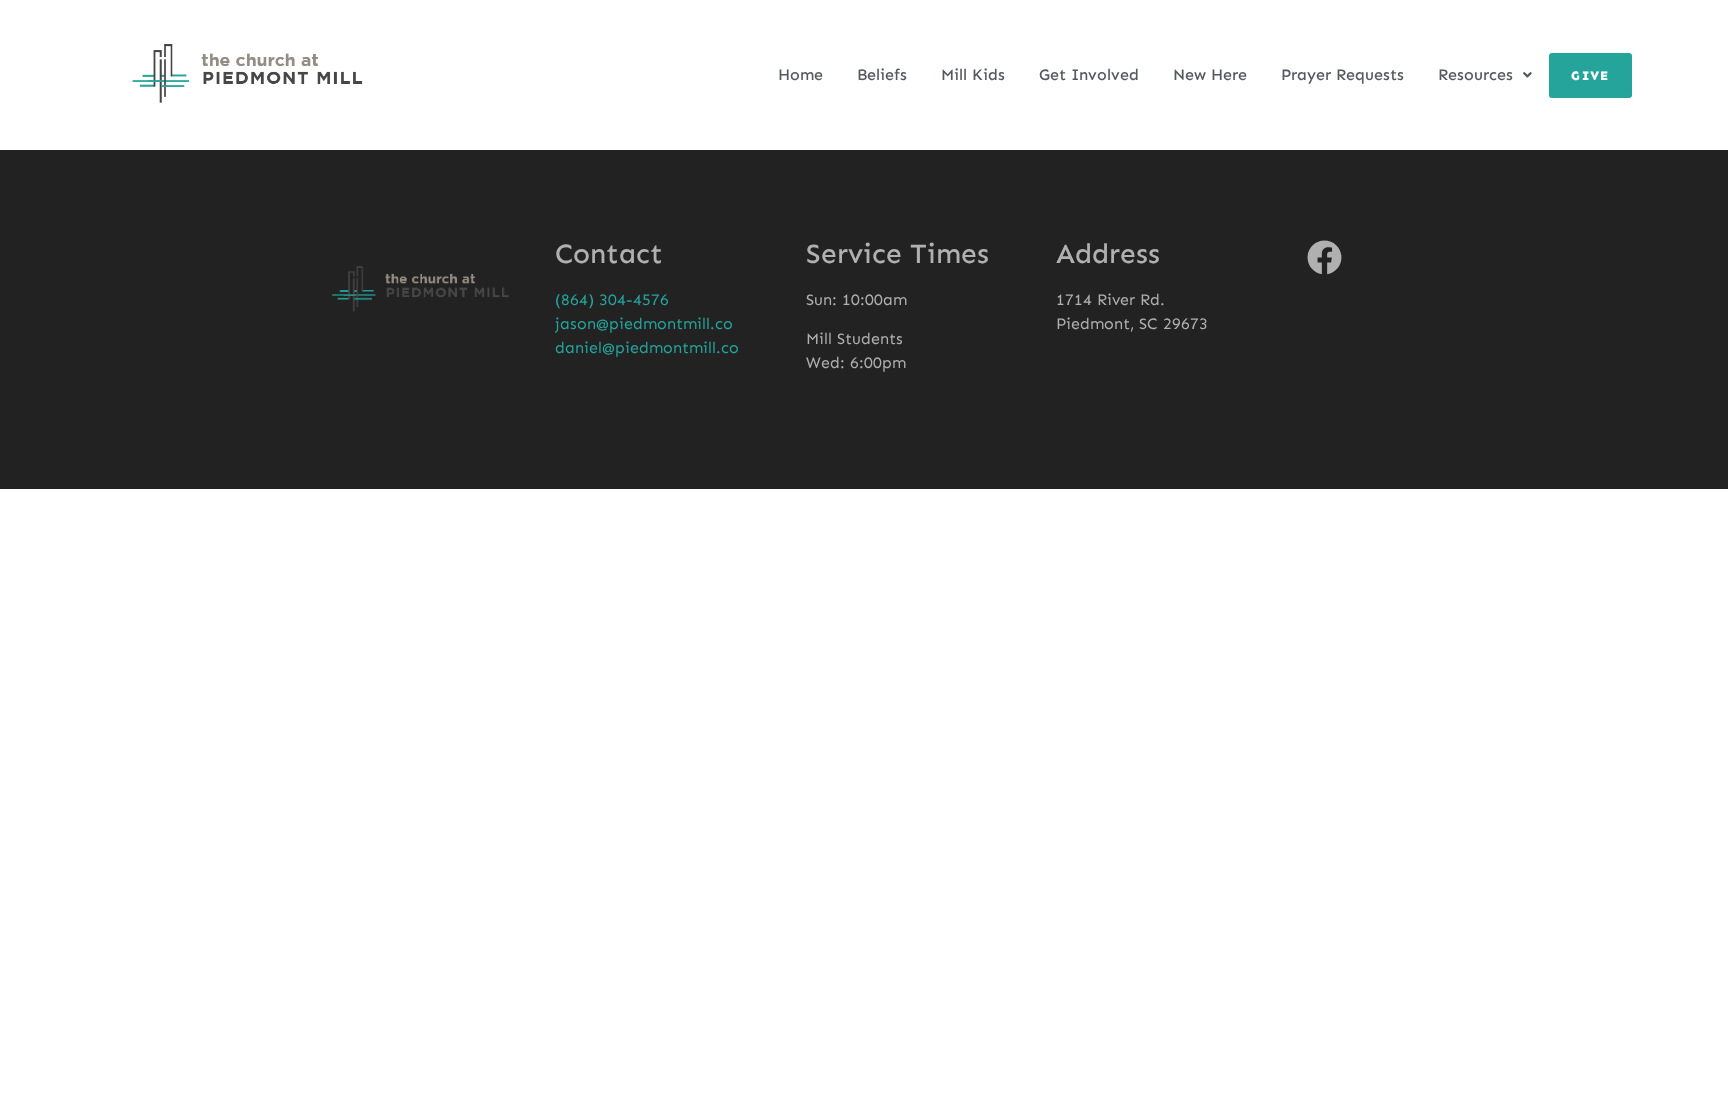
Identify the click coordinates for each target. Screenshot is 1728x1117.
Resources (1475, 74)
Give (1590, 75)
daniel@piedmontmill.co (647, 347)
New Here (1210, 74)
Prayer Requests (1342, 74)
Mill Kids (973, 74)
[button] (1485, 75)
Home (800, 74)
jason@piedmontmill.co (644, 323)
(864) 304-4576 (612, 299)
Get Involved (1089, 74)
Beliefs (882, 74)
